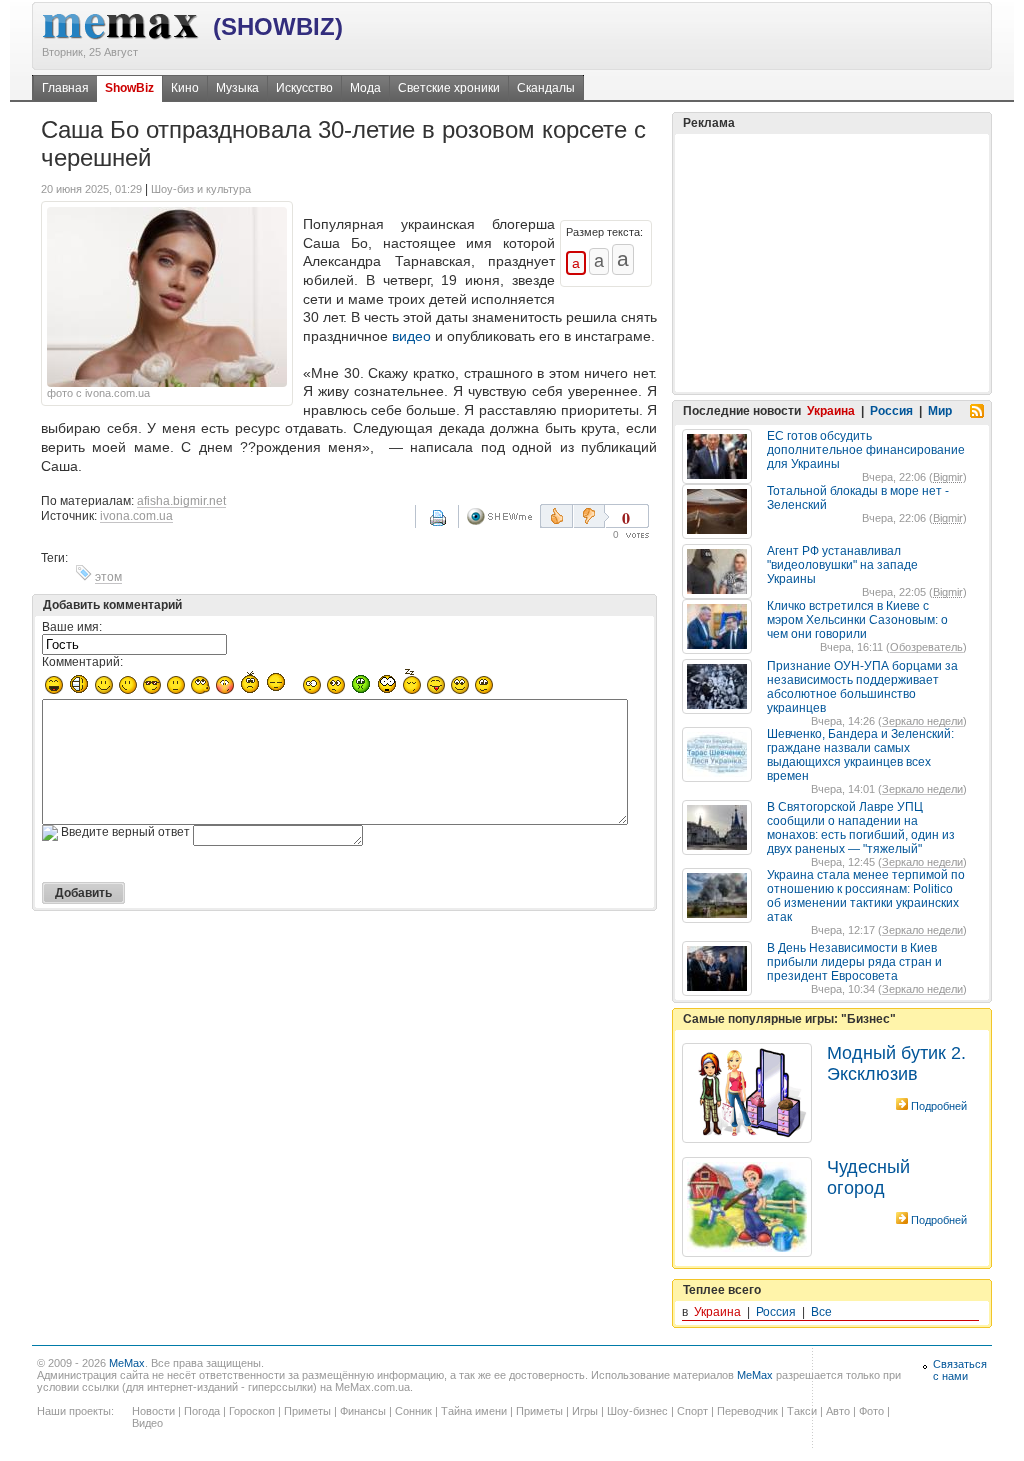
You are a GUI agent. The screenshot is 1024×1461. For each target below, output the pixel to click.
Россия (891, 411)
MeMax (127, 1363)
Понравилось (556, 516)
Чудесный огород (868, 1177)
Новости (153, 1411)
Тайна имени (474, 1411)
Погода (202, 1411)
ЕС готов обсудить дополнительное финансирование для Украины (866, 450)
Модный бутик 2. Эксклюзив (896, 1063)
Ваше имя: (72, 627)
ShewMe (503, 516)
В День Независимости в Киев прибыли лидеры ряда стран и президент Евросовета (854, 962)
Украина (831, 411)
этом (108, 577)
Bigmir (948, 477)
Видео (147, 1423)
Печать (451, 525)
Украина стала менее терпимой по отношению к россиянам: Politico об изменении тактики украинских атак (866, 896)
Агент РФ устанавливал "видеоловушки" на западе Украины (842, 565)
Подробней (939, 1106)
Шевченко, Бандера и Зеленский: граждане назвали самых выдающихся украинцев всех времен (860, 755)
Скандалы (546, 88)
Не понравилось (591, 516)
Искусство (304, 88)
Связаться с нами (960, 1370)
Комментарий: (82, 662)
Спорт (692, 1411)
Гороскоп (252, 1411)
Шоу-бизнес (637, 1411)
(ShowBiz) (278, 26)
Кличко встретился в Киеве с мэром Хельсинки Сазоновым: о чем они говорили (857, 620)
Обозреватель (926, 647)
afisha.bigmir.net (181, 501)
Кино (185, 88)
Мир (940, 411)
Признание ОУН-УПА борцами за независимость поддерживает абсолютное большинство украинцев (862, 687)
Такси (802, 1411)
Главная (65, 88)
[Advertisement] (832, 263)
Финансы (363, 1411)
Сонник (413, 1411)
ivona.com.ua (136, 516)
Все (821, 1312)
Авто (838, 1411)
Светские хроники (449, 88)
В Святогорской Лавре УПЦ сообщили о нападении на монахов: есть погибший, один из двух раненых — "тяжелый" (861, 828)
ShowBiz (129, 88)
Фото (871, 1411)
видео (411, 336)
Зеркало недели (922, 721)
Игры (585, 1411)
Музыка (237, 88)
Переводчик (747, 1411)
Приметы (307, 1411)
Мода (365, 88)
